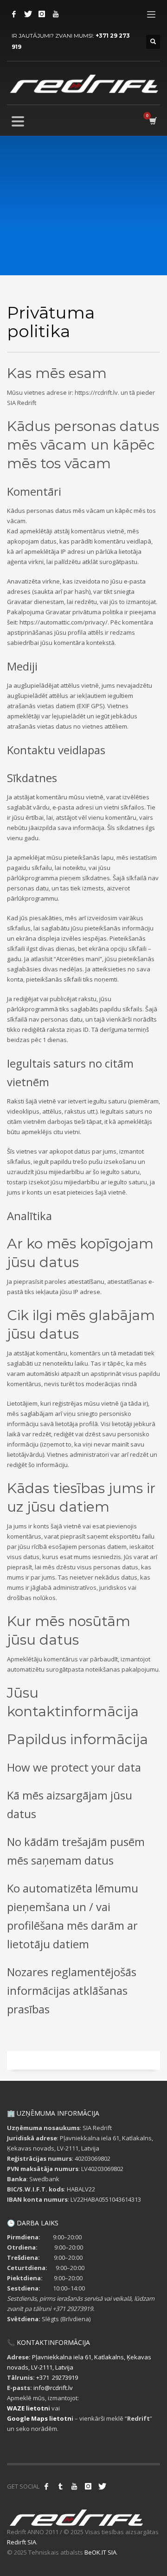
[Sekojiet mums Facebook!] (46, 2486)
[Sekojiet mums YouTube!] (74, 2486)
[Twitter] (28, 14)
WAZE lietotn (28, 2408)
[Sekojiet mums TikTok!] (60, 2486)
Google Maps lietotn (39, 2418)
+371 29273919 (57, 2377)
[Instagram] (42, 14)
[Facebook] (14, 14)
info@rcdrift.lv (53, 2388)
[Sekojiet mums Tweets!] (102, 2486)
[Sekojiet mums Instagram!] (88, 2486)
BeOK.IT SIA (100, 2552)
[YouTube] (56, 14)
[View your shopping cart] (152, 121)
